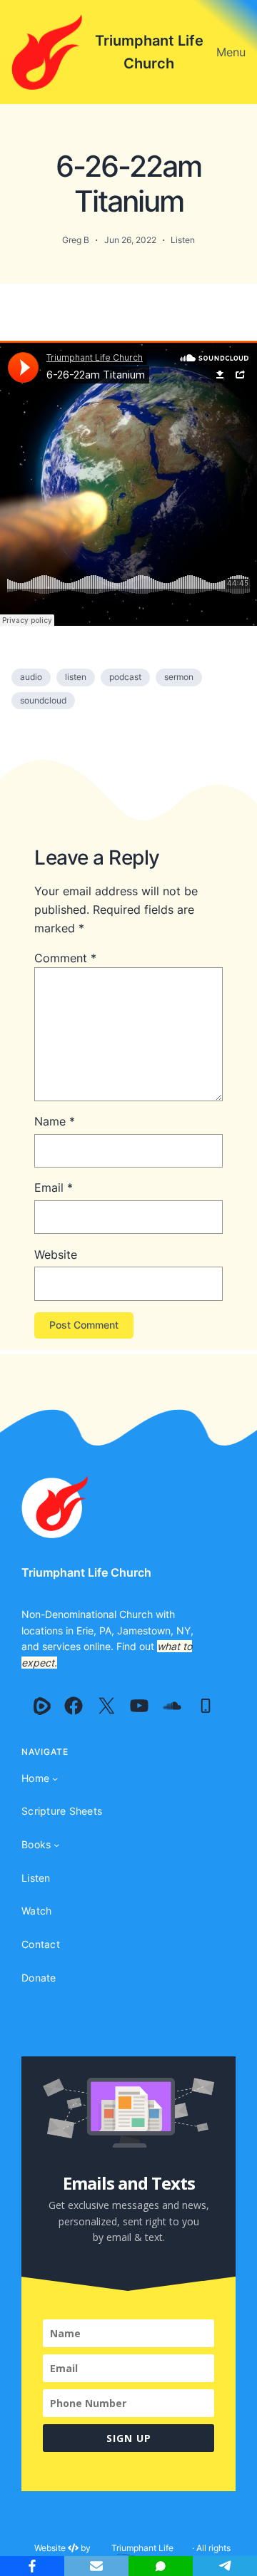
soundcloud (43, 700)
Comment (65, 958)
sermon (179, 677)
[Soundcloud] (172, 1706)
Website (56, 1254)
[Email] (96, 2566)
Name (55, 1121)
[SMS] (161, 2566)
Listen (183, 240)
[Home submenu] (55, 1778)
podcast (125, 677)
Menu (231, 52)
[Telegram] (225, 2566)
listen (76, 677)
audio (31, 677)
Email (54, 1187)
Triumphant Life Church (86, 1572)
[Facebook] (74, 1706)
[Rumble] (42, 1706)
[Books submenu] (56, 1845)
